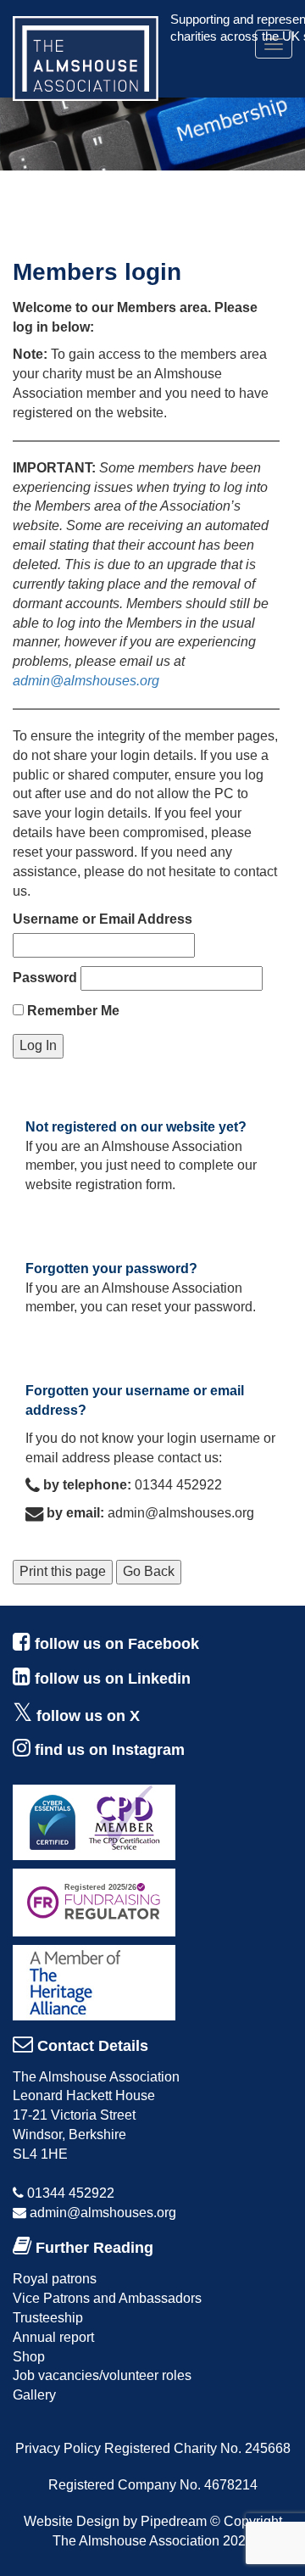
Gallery (34, 2395)
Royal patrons (55, 2279)
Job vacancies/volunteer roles (102, 2375)
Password (45, 978)
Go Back (149, 1571)
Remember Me (72, 1011)
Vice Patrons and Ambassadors (107, 2298)
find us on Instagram (110, 1750)
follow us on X (88, 1716)
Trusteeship (48, 2318)
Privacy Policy (58, 2448)
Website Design (72, 2521)
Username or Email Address (103, 919)
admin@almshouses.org (86, 681)
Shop (29, 2357)
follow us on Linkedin (113, 1679)
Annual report (53, 2337)
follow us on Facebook (117, 1644)
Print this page (63, 1571)
